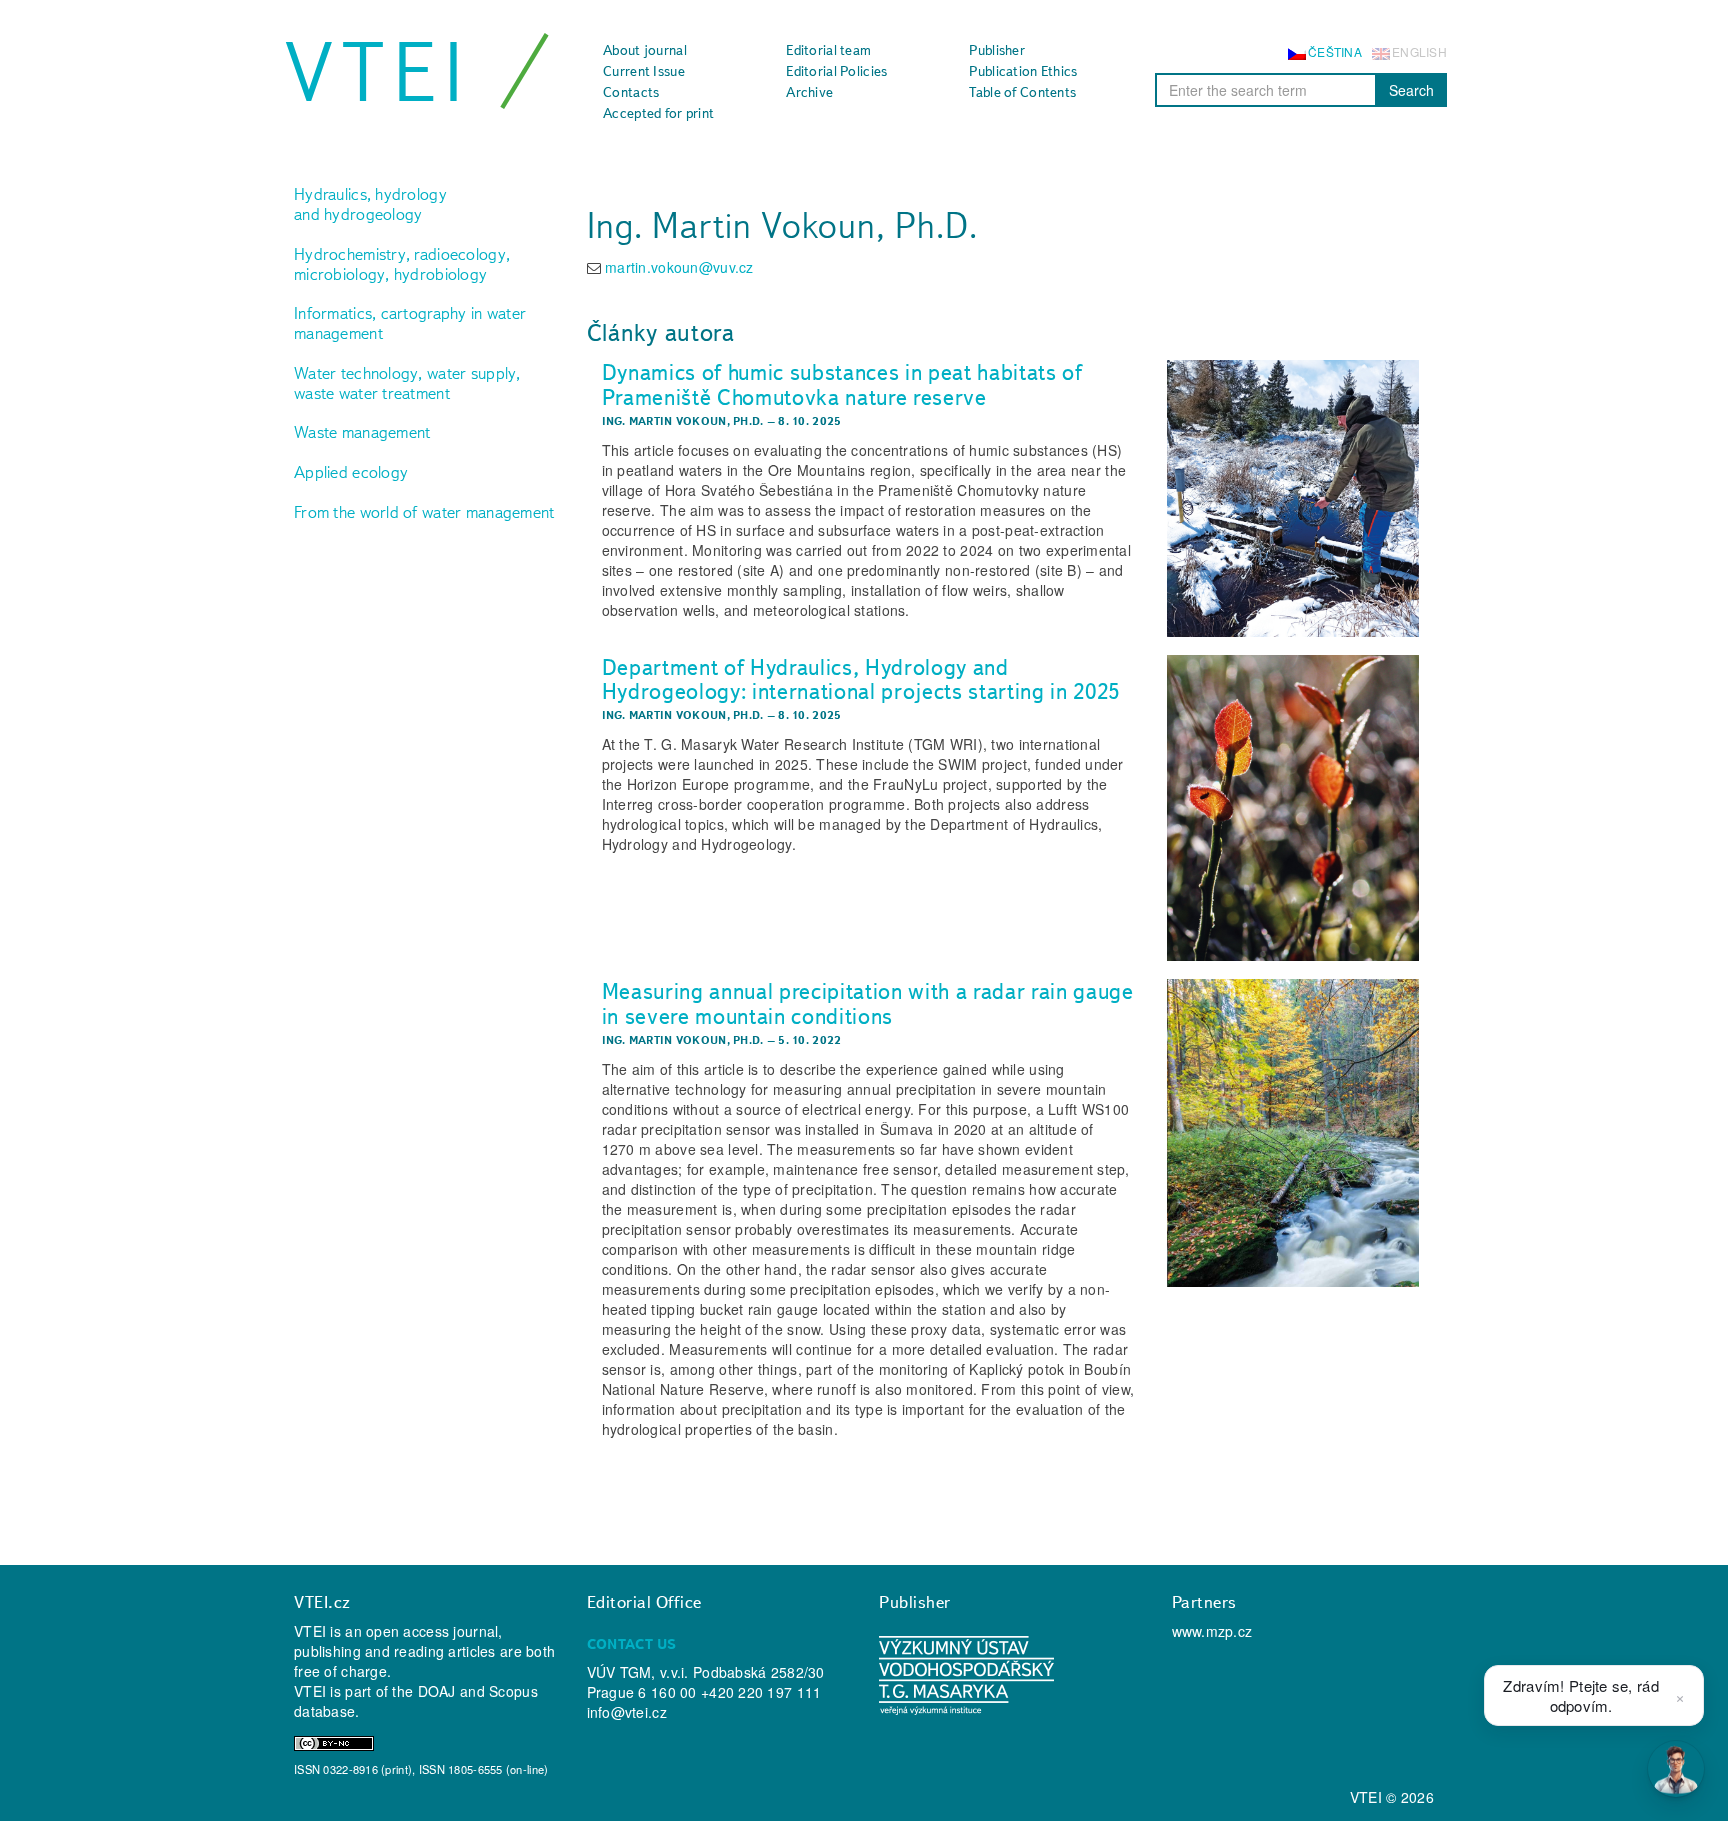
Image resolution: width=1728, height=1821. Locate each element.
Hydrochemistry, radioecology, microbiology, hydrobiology (402, 264)
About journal (645, 50)
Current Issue (644, 71)
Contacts (631, 92)
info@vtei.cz (627, 1712)
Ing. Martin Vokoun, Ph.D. (683, 421)
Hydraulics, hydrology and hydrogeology (370, 204)
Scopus (513, 1691)
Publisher (997, 50)
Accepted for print (658, 113)
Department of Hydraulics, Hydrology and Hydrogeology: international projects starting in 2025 (861, 679)
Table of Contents (1022, 92)
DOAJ (437, 1691)
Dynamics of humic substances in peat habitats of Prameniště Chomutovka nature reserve (842, 384)
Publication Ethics (1023, 71)
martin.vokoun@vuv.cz (679, 267)
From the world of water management (424, 512)
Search (1411, 90)
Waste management (362, 432)
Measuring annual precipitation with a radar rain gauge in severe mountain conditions (868, 1003)
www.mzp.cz (1212, 1631)
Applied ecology (351, 472)
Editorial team (828, 50)
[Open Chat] (1676, 1769)
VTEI (378, 72)
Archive (809, 92)
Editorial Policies (836, 71)
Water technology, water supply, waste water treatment (407, 383)
